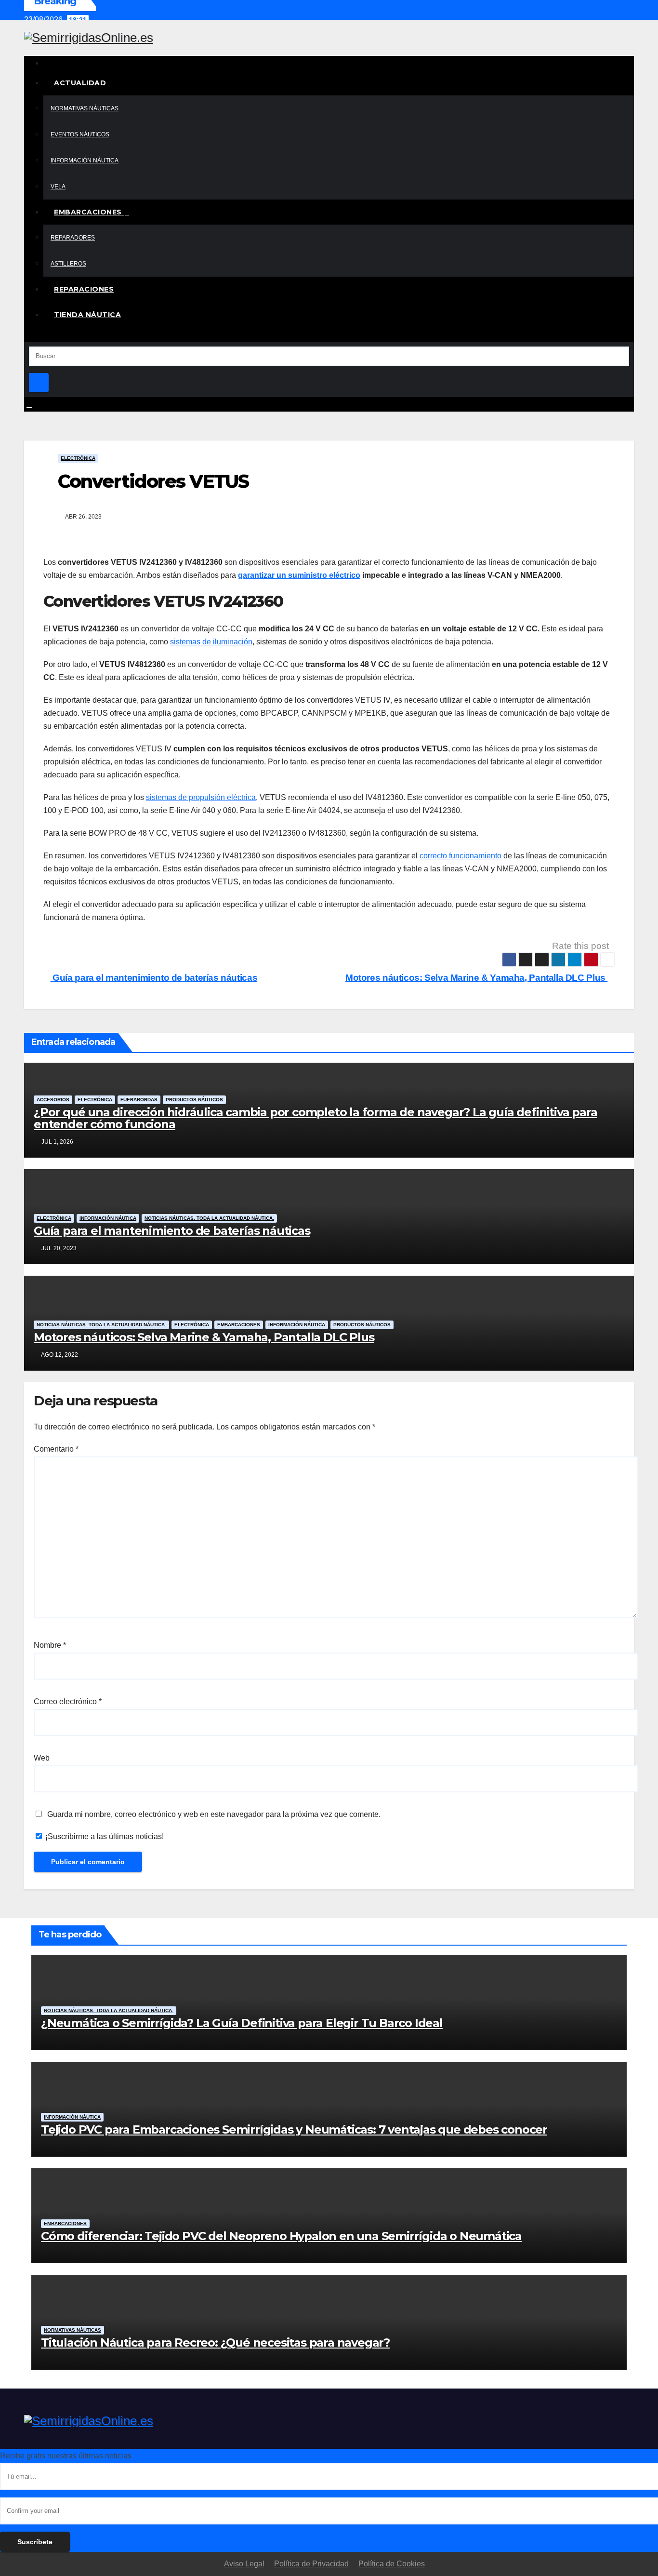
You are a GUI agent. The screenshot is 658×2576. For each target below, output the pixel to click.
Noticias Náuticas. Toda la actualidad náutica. (209, 1218)
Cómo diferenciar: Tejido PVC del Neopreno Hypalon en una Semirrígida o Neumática (281, 2236)
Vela (58, 187)
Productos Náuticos (194, 1100)
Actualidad (81, 83)
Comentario (56, 1449)
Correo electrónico (68, 1702)
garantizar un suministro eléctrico (299, 575)
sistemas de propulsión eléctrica (201, 797)
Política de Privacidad (311, 2564)
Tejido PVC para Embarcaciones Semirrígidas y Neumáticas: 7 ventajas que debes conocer (294, 2129)
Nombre (50, 1645)
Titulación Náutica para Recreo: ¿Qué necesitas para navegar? (215, 2342)
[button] (27, 334)
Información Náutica (85, 160)
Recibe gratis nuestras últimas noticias (66, 2456)
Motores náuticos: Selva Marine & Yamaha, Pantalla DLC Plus (476, 978)
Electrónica (78, 458)
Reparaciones (84, 289)
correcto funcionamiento (461, 856)
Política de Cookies (392, 2564)
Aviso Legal (244, 2564)
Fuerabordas (139, 1100)
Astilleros (68, 264)
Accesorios (53, 1100)
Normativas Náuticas (85, 108)
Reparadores (73, 238)
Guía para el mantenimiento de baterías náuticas (154, 978)
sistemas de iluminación (211, 642)
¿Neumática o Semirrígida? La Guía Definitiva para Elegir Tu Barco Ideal (242, 2023)
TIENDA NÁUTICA (87, 315)
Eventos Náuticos (80, 134)
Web (42, 1758)
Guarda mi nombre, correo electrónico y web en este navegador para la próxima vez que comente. (214, 1814)
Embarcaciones (89, 212)
